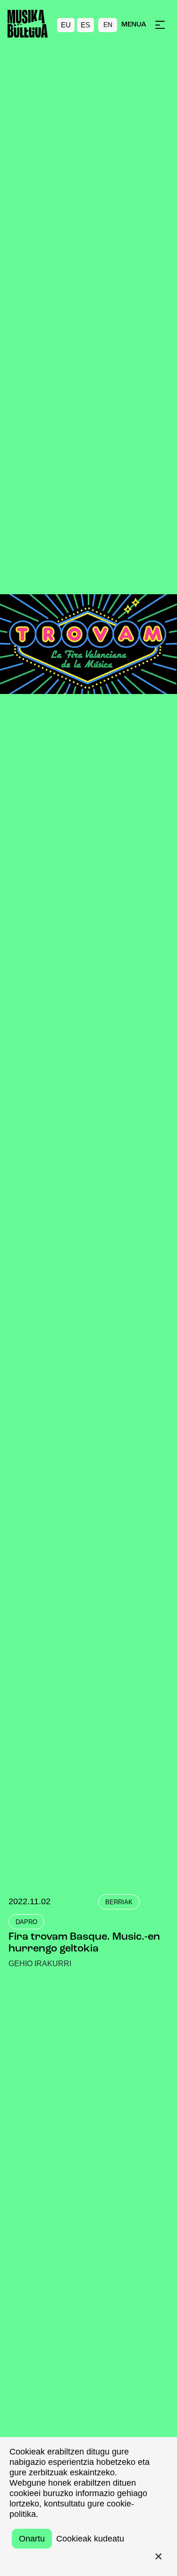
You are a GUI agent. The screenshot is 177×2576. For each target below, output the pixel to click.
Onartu (32, 2539)
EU (66, 25)
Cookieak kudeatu (90, 2539)
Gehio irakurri (40, 1964)
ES (85, 25)
